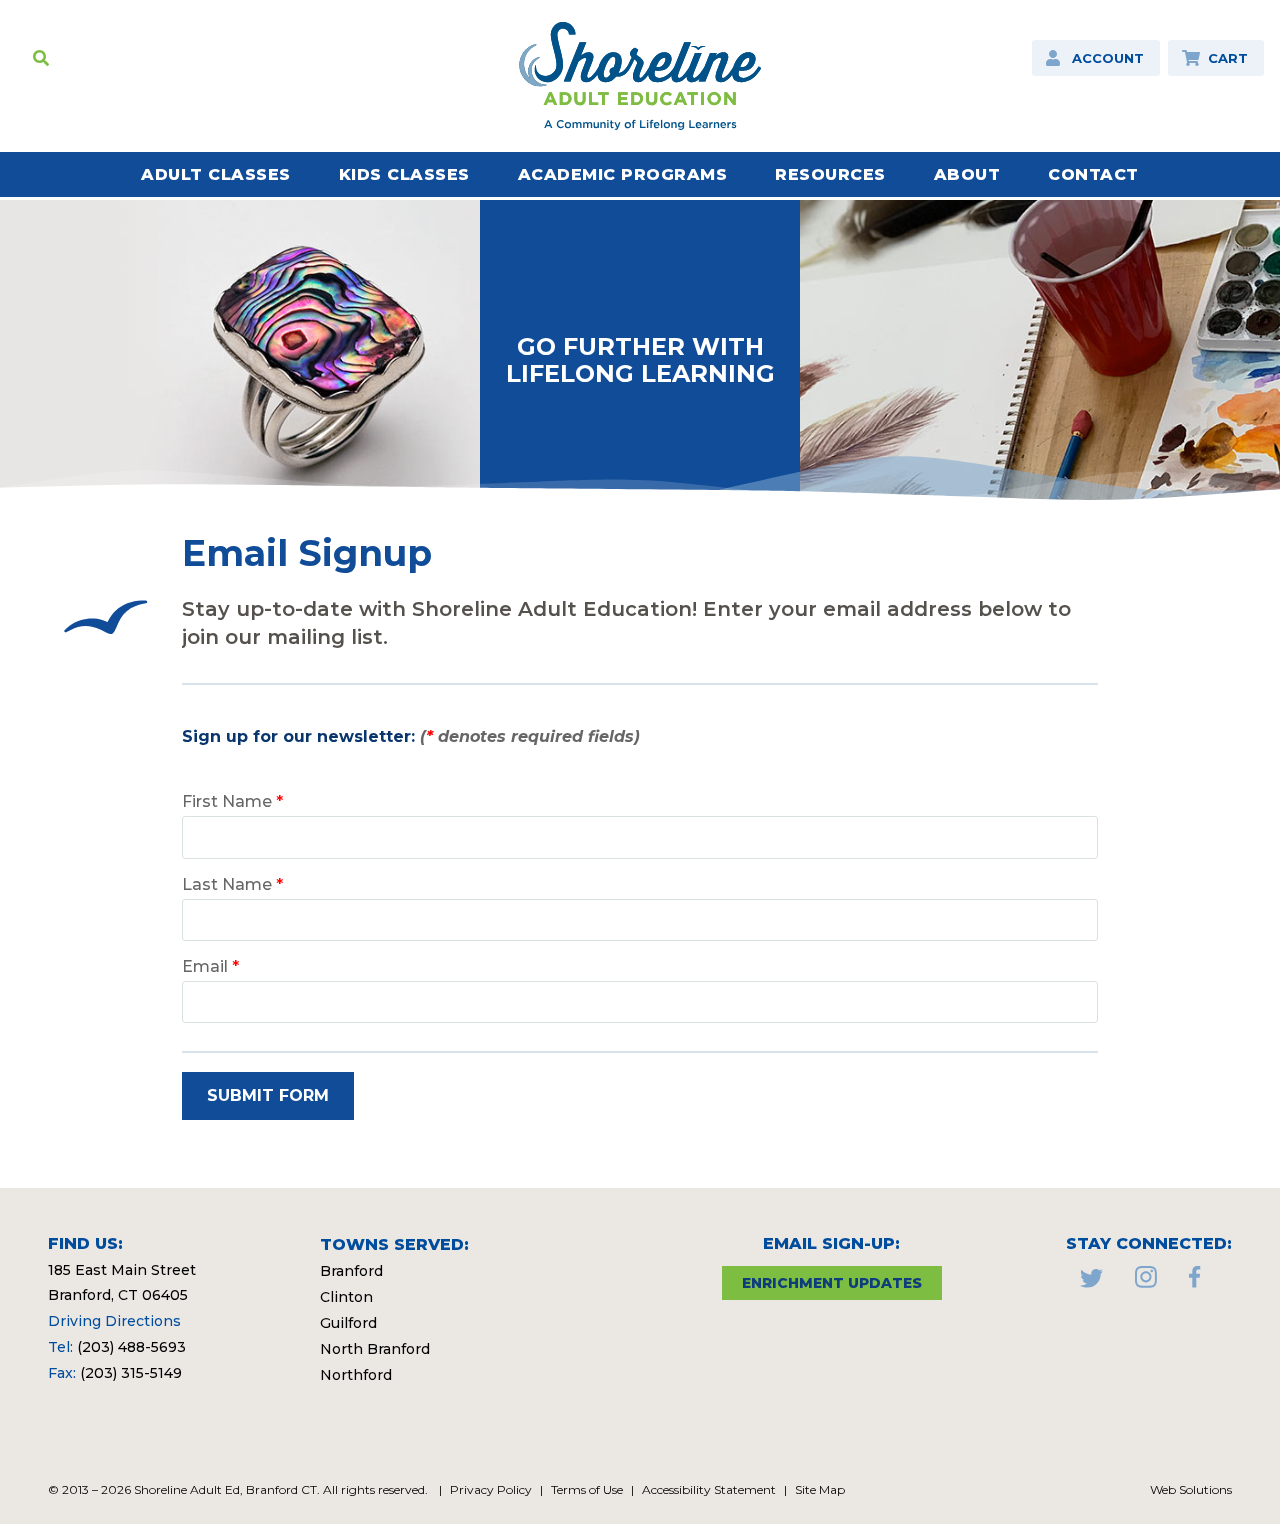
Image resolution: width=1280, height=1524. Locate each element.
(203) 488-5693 (131, 1347)
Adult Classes (216, 174)
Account (1108, 58)
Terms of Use (587, 1489)
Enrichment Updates (832, 1283)
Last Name (232, 884)
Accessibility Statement (709, 1489)
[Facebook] (1195, 1282)
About (967, 174)
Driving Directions (114, 1321)
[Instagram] (1146, 1282)
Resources (830, 174)
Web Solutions (1191, 1489)
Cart (1228, 58)
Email (210, 966)
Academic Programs (623, 174)
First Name (232, 801)
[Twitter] (1091, 1282)
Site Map (820, 1489)
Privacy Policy (491, 1489)
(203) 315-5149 (131, 1373)
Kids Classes (404, 174)
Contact (1093, 174)
